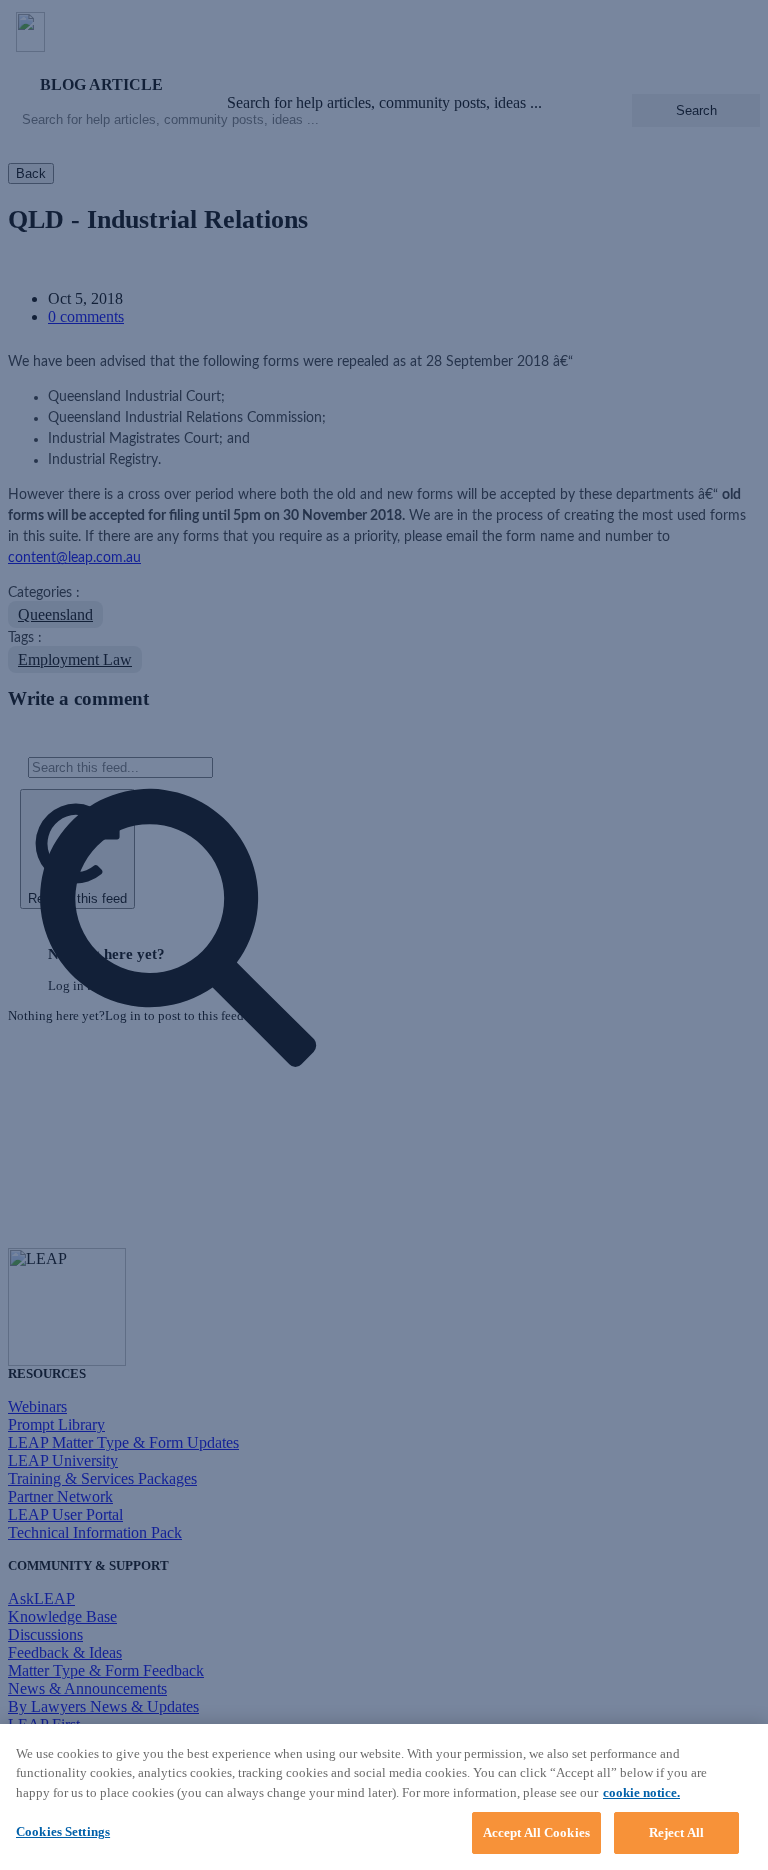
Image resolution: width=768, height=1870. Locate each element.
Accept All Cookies (536, 1832)
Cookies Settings (63, 1831)
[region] (384, 1797)
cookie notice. (641, 1792)
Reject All (676, 1832)
